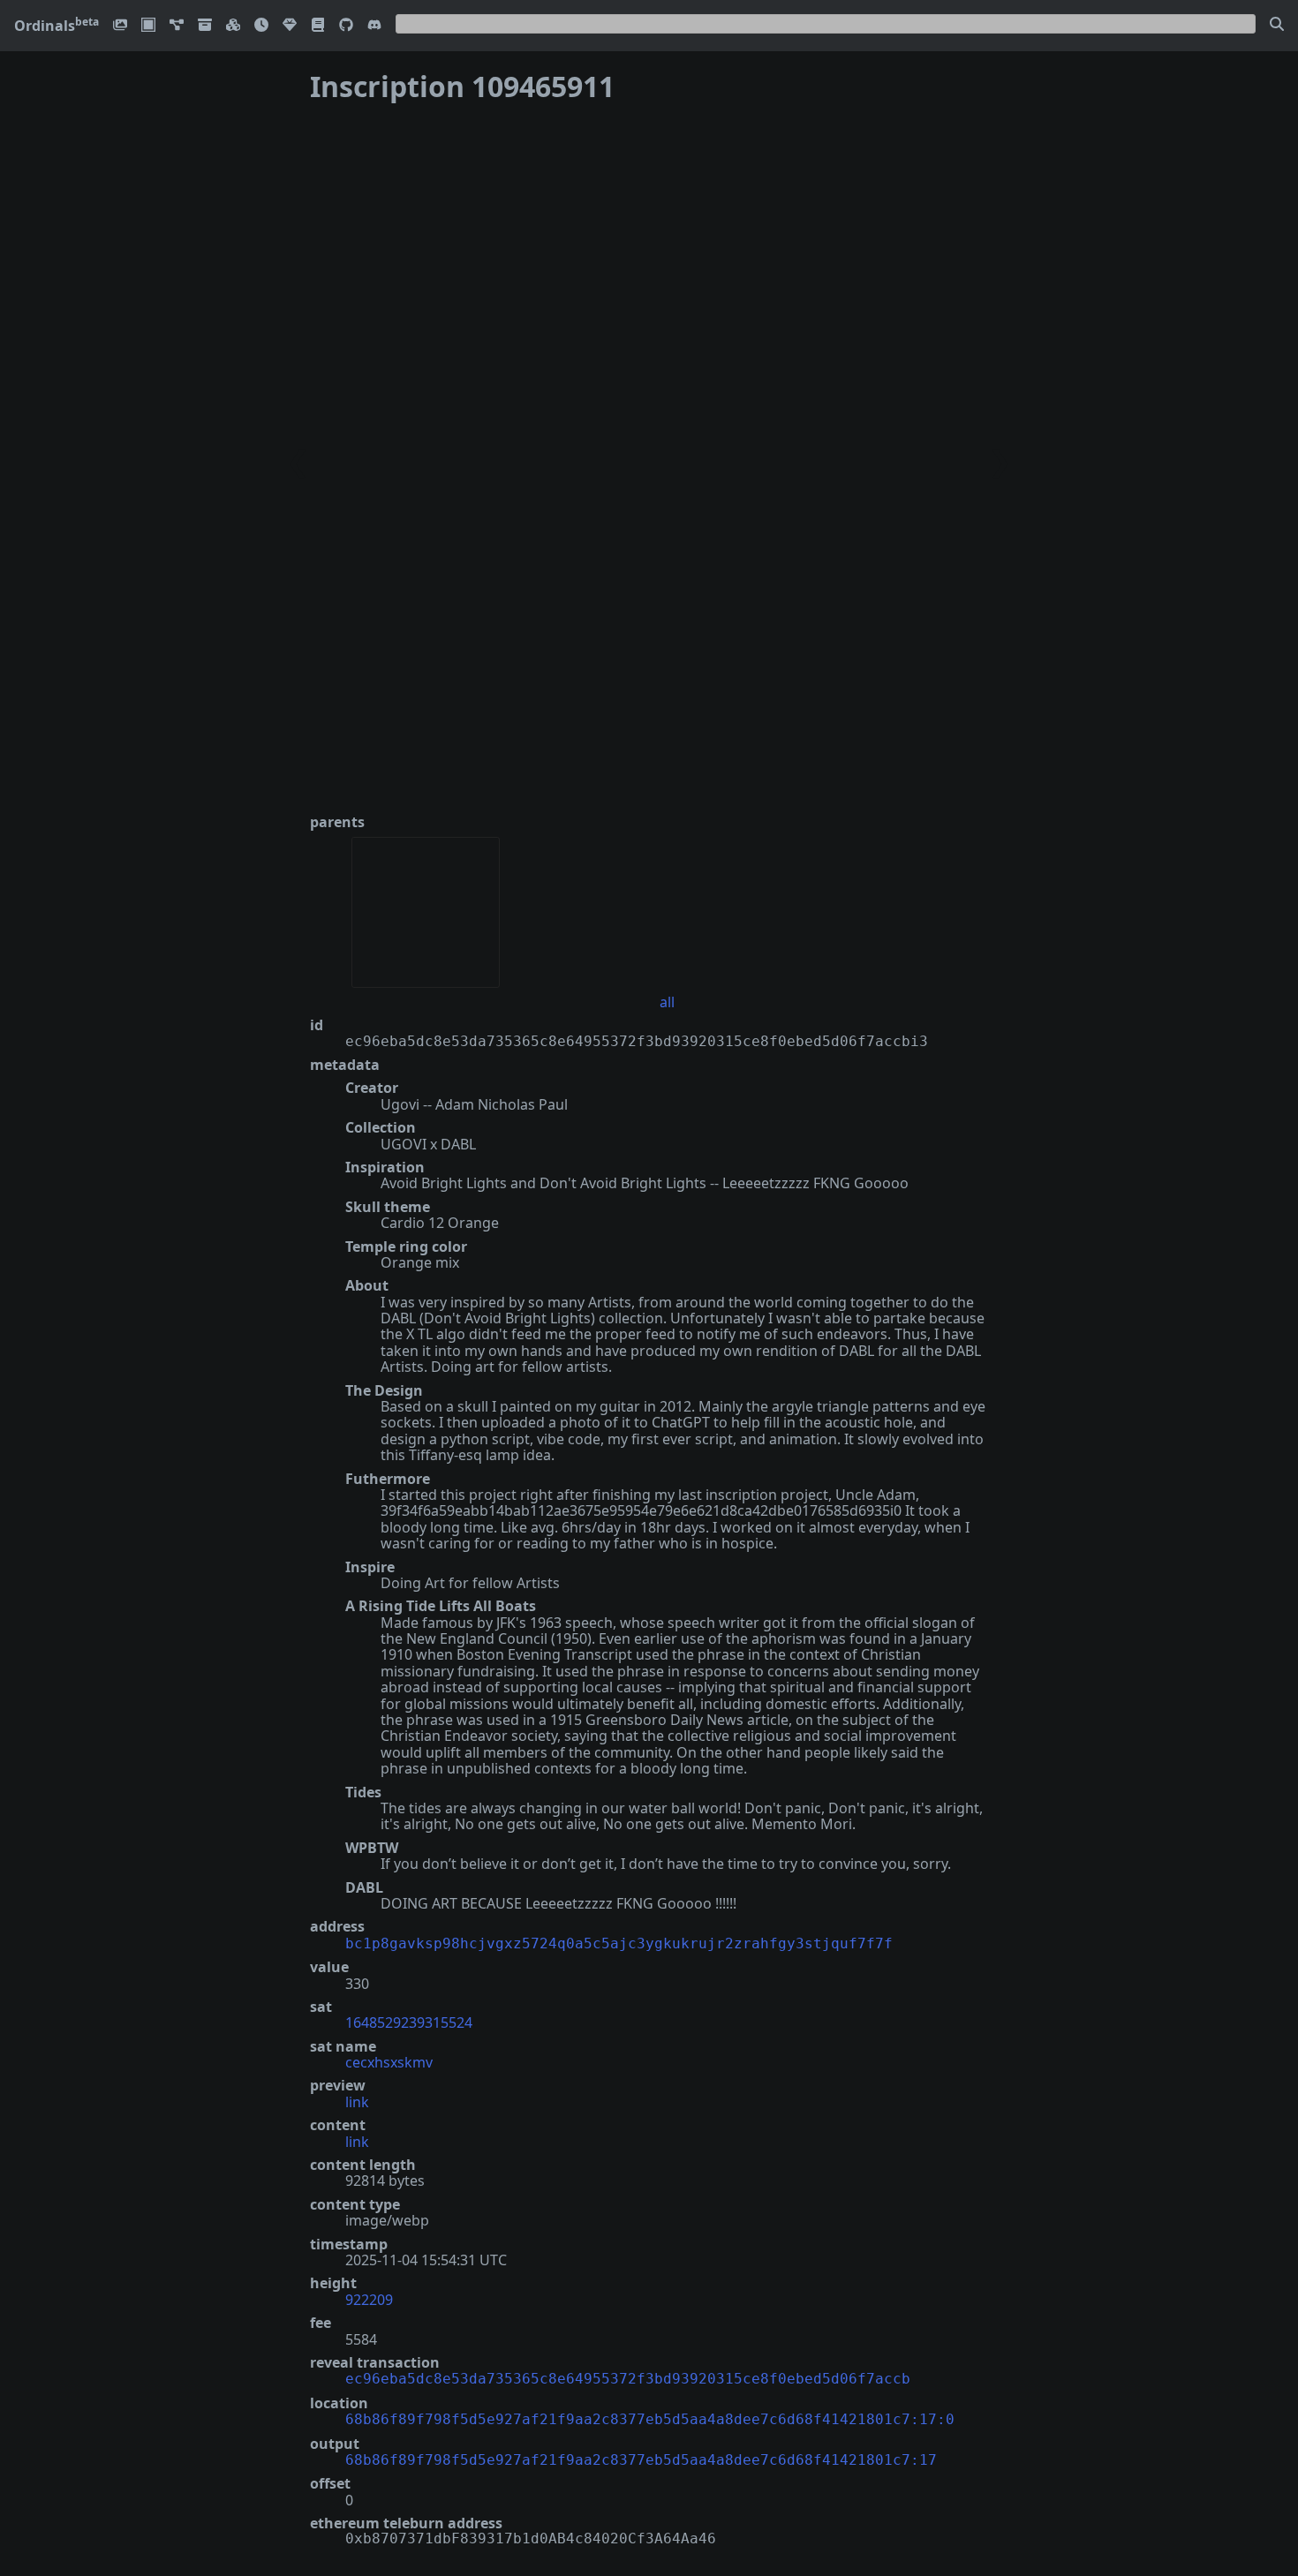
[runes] (148, 26)
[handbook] (318, 26)
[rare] (290, 26)
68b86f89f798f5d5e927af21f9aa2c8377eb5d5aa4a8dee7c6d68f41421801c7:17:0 (650, 2419)
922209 (369, 2300)
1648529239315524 (409, 2022)
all (667, 1002)
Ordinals (57, 26)
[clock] (261, 26)
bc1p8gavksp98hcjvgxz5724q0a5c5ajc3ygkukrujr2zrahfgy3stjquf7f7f (619, 1943)
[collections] (177, 26)
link (357, 2102)
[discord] (374, 26)
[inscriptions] (120, 26)
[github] (346, 26)
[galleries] (205, 26)
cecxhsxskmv (389, 2062)
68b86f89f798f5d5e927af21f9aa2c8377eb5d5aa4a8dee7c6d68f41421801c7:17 (641, 2460)
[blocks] (233, 26)
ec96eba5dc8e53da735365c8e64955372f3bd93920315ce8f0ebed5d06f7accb (628, 2379)
